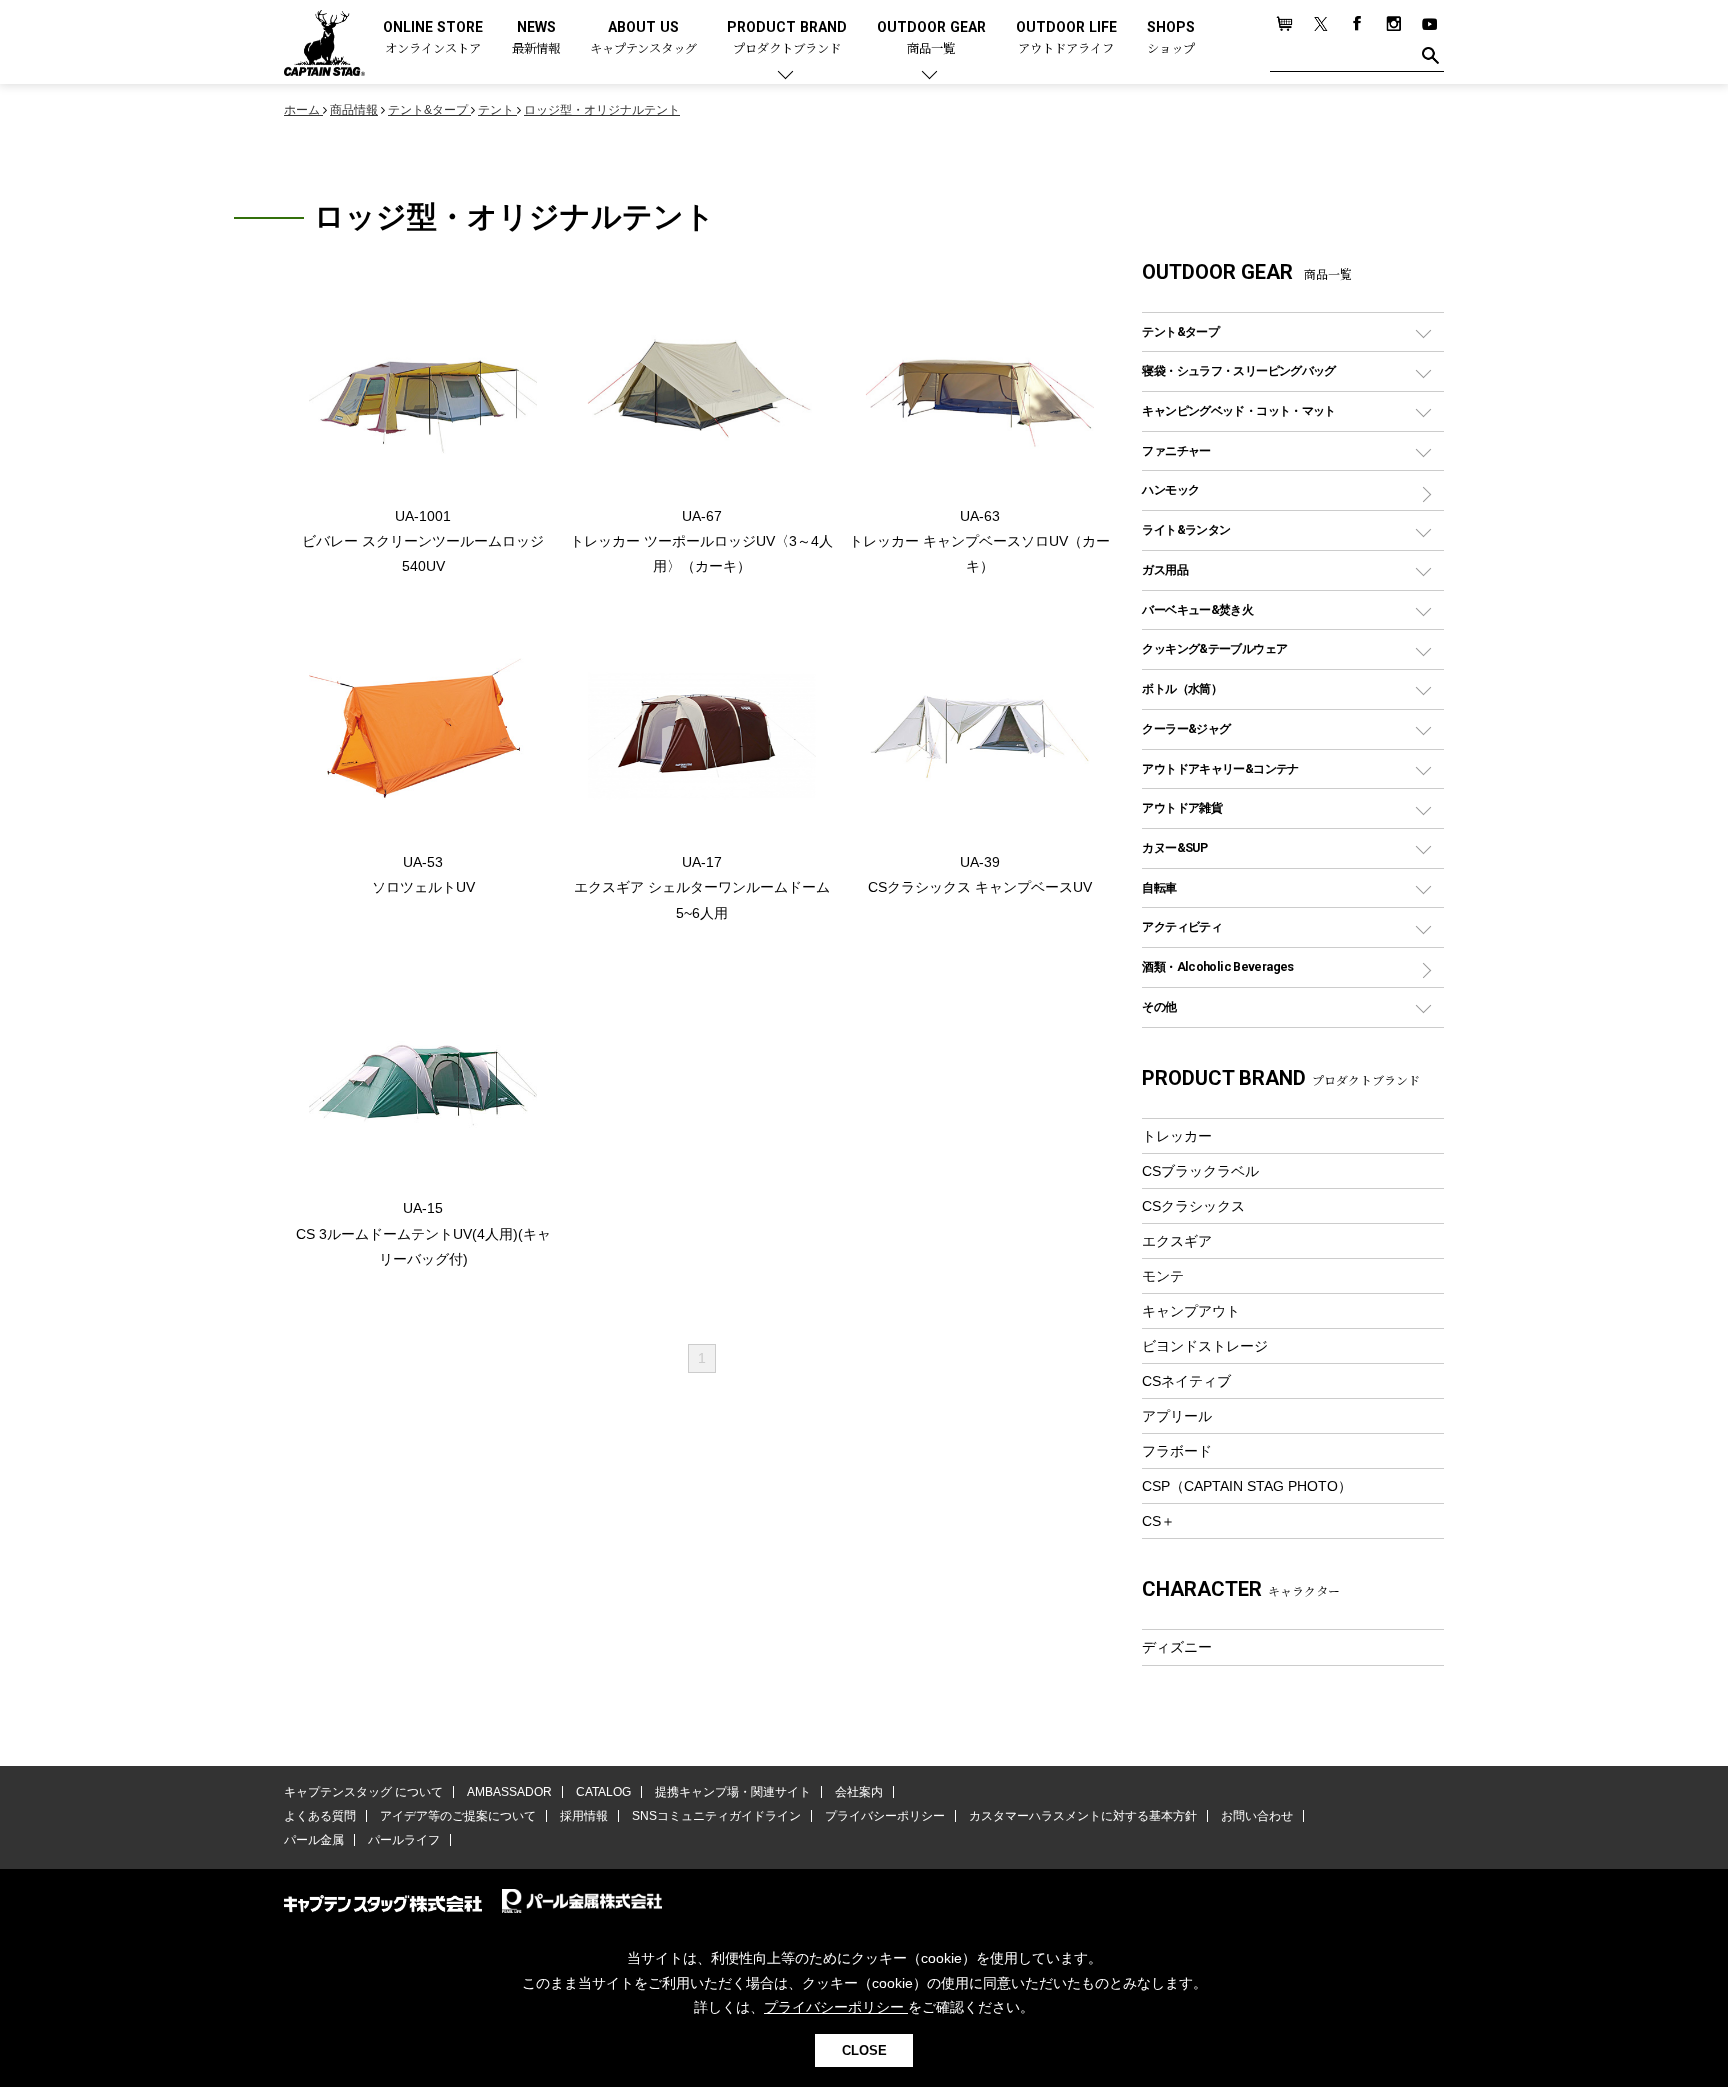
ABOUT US (643, 38)
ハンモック (1170, 489)
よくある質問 (320, 1816)
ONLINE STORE (433, 38)
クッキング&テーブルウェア (1214, 648)
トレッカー (1177, 1136)
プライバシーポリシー (885, 1816)
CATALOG (603, 1792)
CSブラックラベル (1200, 1171)
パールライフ (404, 1840)
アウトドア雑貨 (1182, 807)
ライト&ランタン (1186, 529)
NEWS (536, 38)
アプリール (1177, 1416)
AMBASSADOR (509, 1792)
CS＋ (1158, 1521)
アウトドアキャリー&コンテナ (1220, 768)
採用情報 (584, 1816)
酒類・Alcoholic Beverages (1217, 966)
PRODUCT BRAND (787, 38)
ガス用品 (1165, 569)
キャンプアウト (1191, 1311)
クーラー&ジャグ (1186, 728)
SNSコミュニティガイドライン (716, 1816)
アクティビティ (1182, 926)
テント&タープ (1180, 331)
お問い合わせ (1257, 1816)
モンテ (1163, 1276)
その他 (1159, 1006)
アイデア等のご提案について (458, 1816)
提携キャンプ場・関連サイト (733, 1792)
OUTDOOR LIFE (1066, 38)
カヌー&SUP (1174, 847)
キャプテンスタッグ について (363, 1792)
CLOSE (864, 2050)
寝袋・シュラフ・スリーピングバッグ (1238, 370)
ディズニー (1177, 1647)
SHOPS (1171, 38)
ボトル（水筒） (1182, 688)
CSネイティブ (1186, 1381)
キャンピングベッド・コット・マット (1238, 410)
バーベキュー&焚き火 (1197, 609)
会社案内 (859, 1792)
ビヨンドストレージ (1205, 1346)
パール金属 (314, 1840)
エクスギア (1177, 1241)
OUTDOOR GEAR (931, 38)
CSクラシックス (1193, 1206)
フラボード (1177, 1451)
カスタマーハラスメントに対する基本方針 (1083, 1816)
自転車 (1159, 887)
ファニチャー (1176, 450)
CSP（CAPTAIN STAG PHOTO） (1247, 1486)
